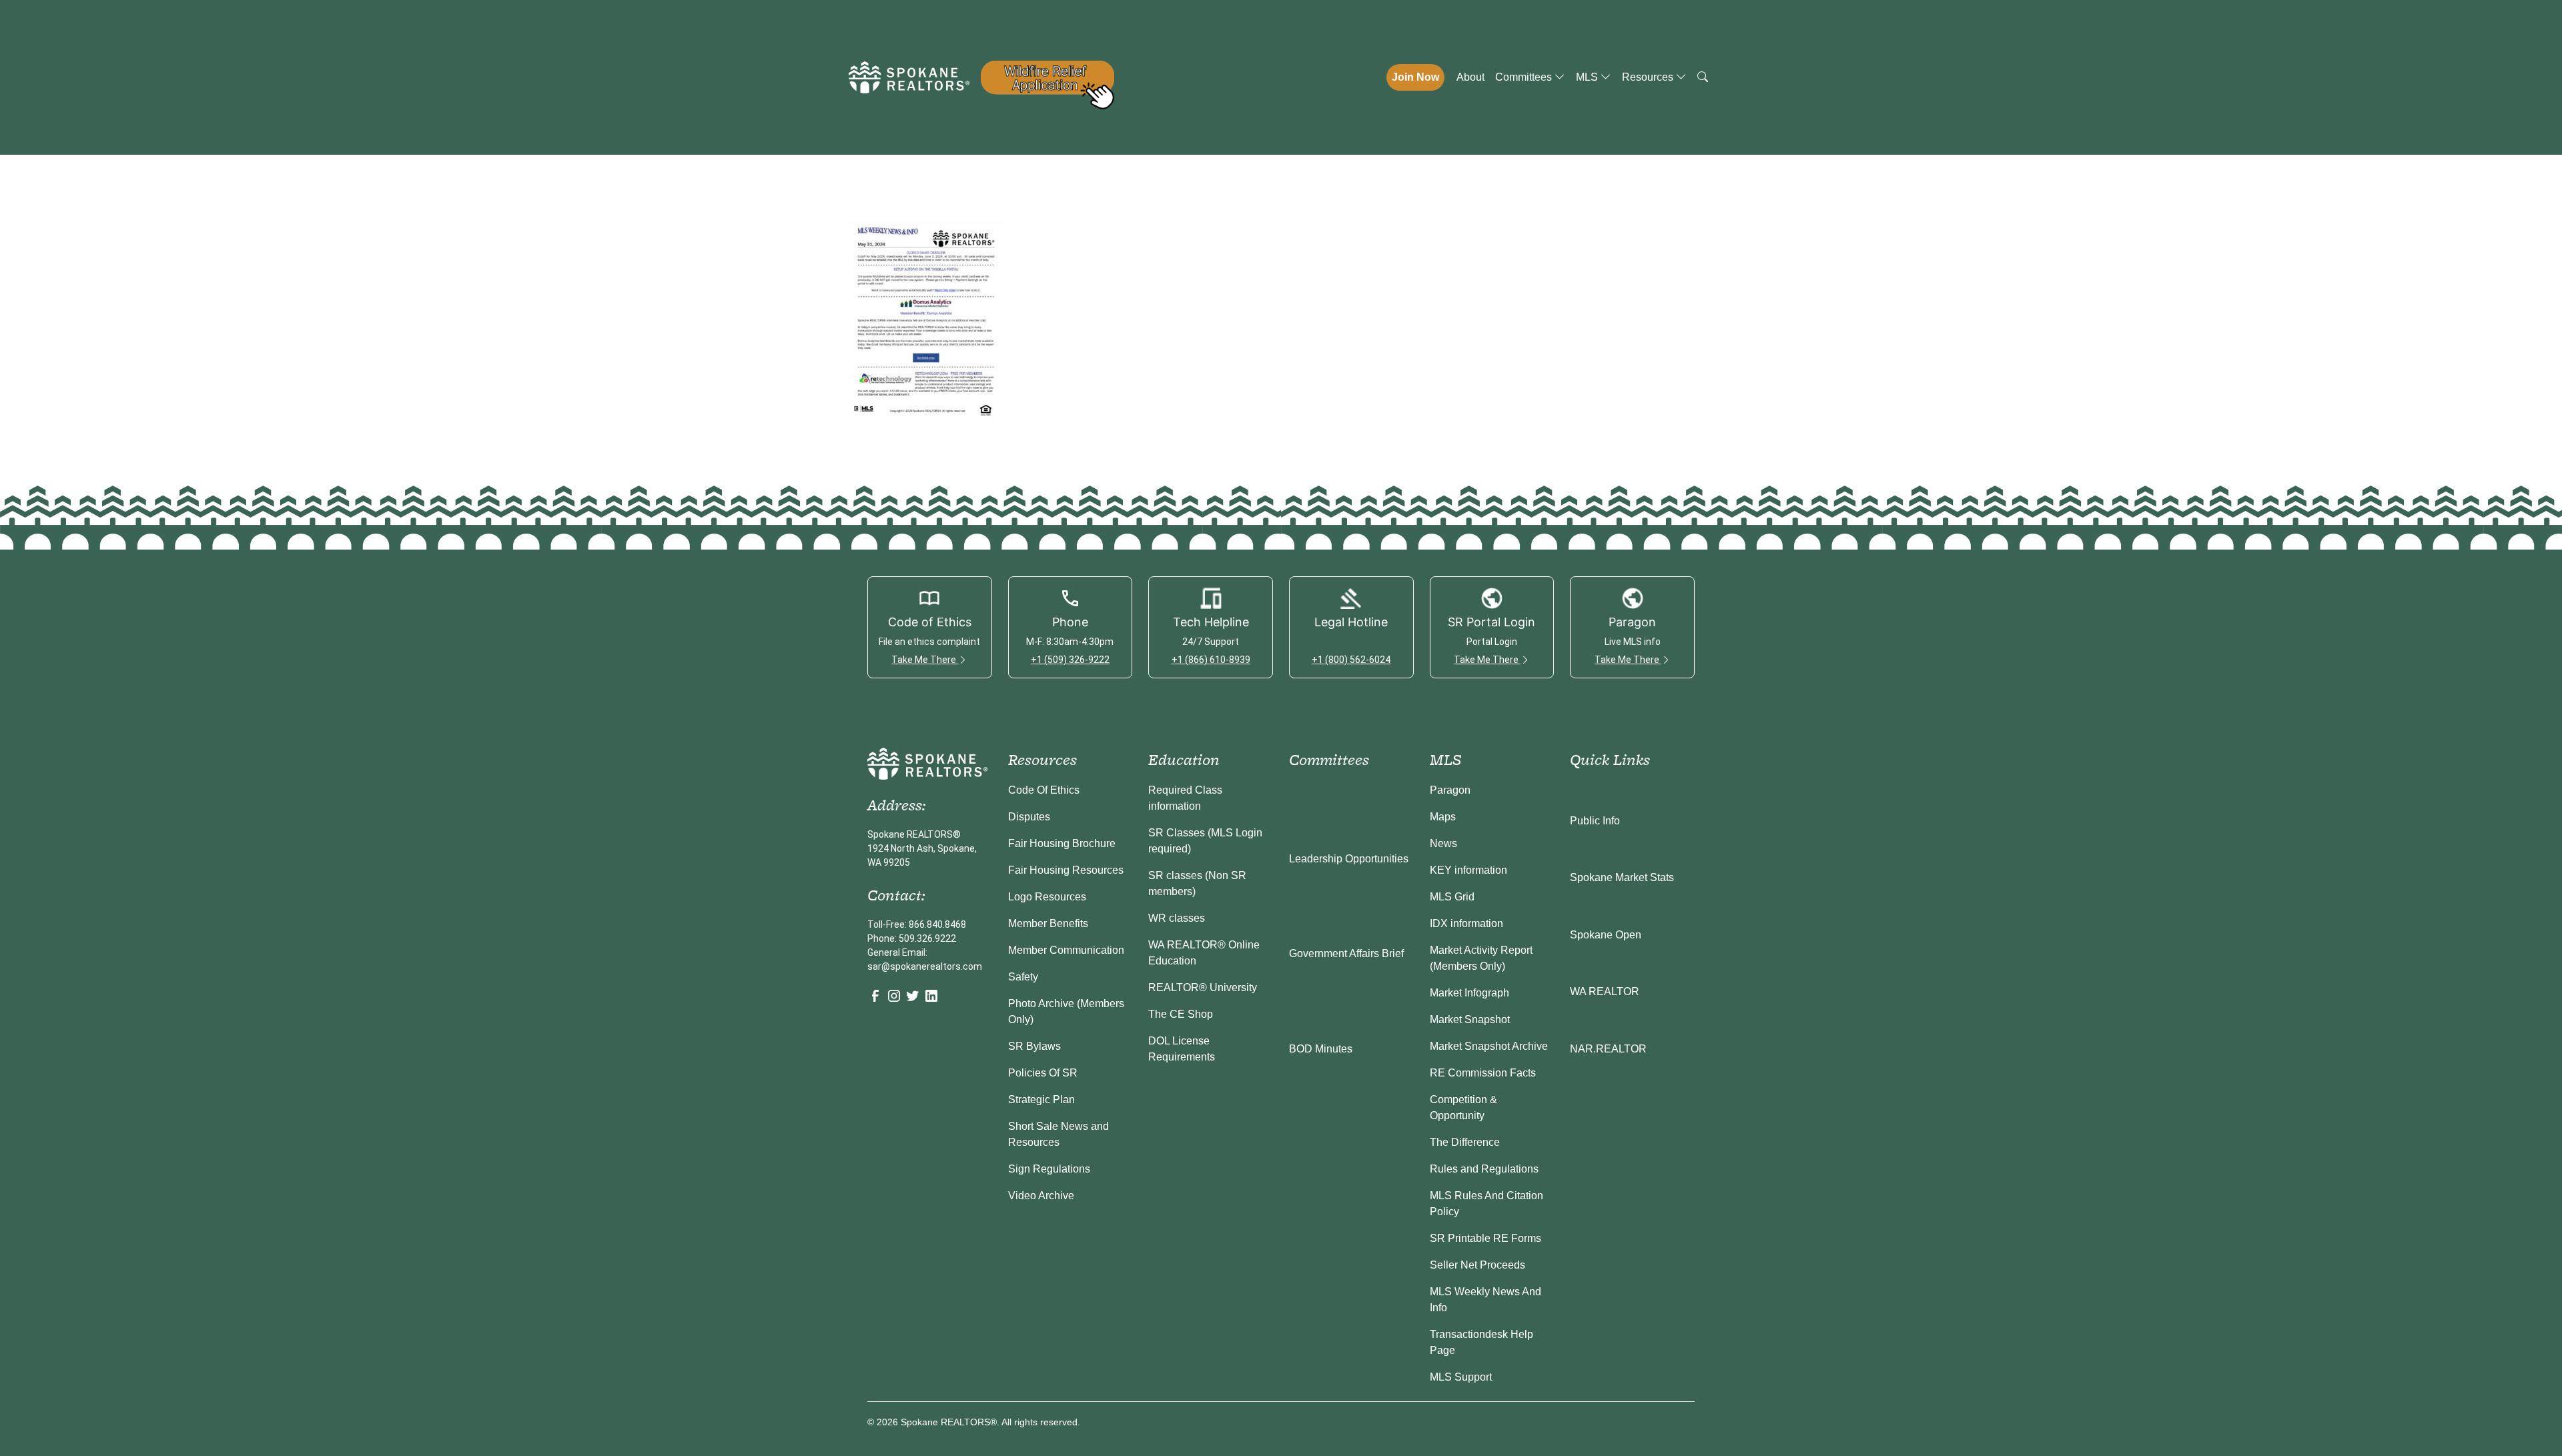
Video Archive (1041, 1196)
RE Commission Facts (1483, 1073)
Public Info (1595, 821)
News (1443, 843)
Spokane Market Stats (1622, 877)
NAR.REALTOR (1608, 1049)
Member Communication (1066, 950)
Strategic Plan (1041, 1100)
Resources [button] (1649, 77)
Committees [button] (1525, 77)
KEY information (1468, 870)
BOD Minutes (1321, 1049)
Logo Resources (1047, 897)
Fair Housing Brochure (1062, 843)
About (1470, 77)
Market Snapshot (1470, 1019)
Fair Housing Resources (1066, 870)
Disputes (1029, 817)
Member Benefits (1048, 923)
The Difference (1465, 1142)
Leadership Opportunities (1349, 859)
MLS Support (1461, 1377)
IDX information (1466, 923)
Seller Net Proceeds (1477, 1265)
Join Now (1415, 77)
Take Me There (925, 660)
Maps (1443, 817)
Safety (1023, 977)
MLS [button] (1588, 77)
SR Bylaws (1034, 1046)
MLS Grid (1452, 897)
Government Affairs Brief (1346, 953)
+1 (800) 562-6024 (1351, 660)
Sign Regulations (1049, 1169)
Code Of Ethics (1044, 790)
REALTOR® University (1203, 987)
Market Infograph (1469, 993)
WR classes (1177, 918)
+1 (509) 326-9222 (1070, 660)
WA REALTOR (1605, 991)
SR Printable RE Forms (1485, 1238)
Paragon (1450, 790)
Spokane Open (1606, 935)
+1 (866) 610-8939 (1211, 660)
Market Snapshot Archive (1489, 1046)
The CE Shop (1181, 1014)
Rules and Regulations (1484, 1169)
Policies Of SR (1043, 1073)
